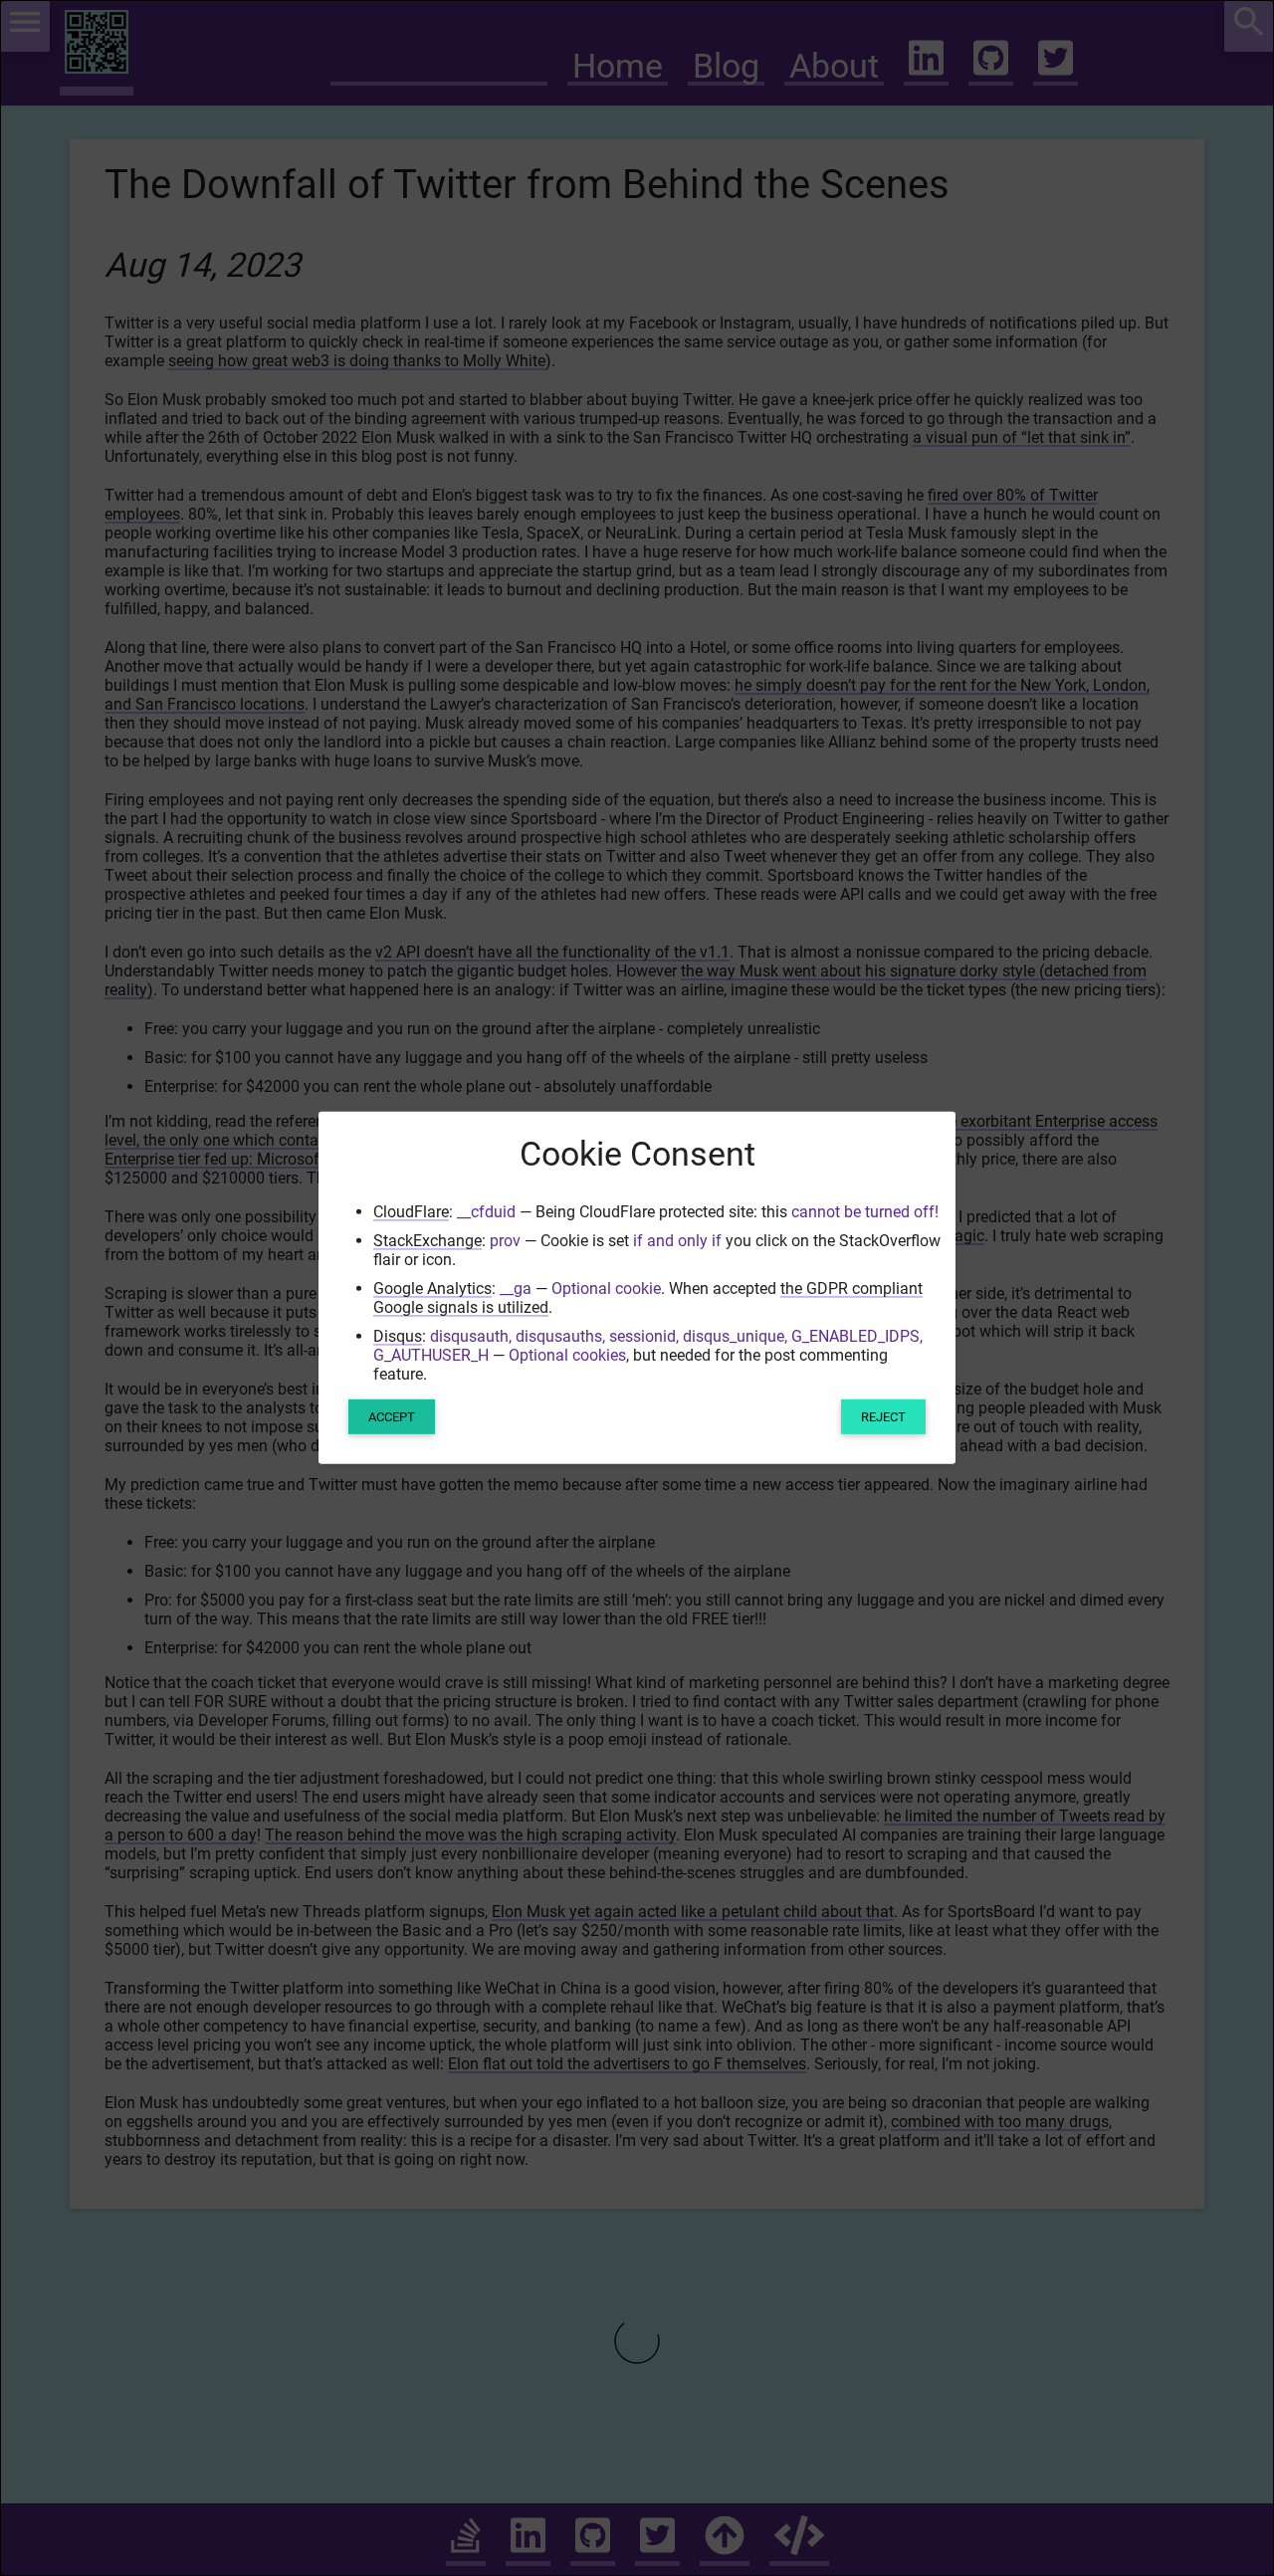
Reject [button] (883, 1417)
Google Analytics (432, 1288)
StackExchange (427, 1241)
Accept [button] (392, 1417)
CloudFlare (411, 1212)
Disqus (398, 1336)
